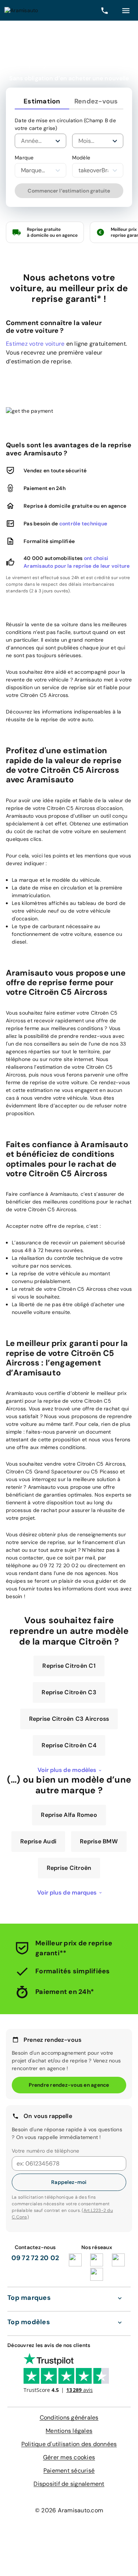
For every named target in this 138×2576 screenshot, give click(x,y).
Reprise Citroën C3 (69, 1739)
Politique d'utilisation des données (69, 2490)
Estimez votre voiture (35, 344)
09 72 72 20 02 (35, 2304)
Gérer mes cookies (69, 2504)
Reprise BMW (99, 1888)
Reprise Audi (38, 1888)
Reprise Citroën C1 (69, 1712)
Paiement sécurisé (69, 2517)
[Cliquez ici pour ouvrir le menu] (126, 10)
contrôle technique (83, 524)
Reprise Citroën (69, 1914)
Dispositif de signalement (69, 2530)
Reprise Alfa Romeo (69, 1861)
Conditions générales (69, 2464)
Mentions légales (69, 2477)
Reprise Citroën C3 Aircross (69, 1765)
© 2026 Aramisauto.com (69, 2557)
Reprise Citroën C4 (69, 1792)
